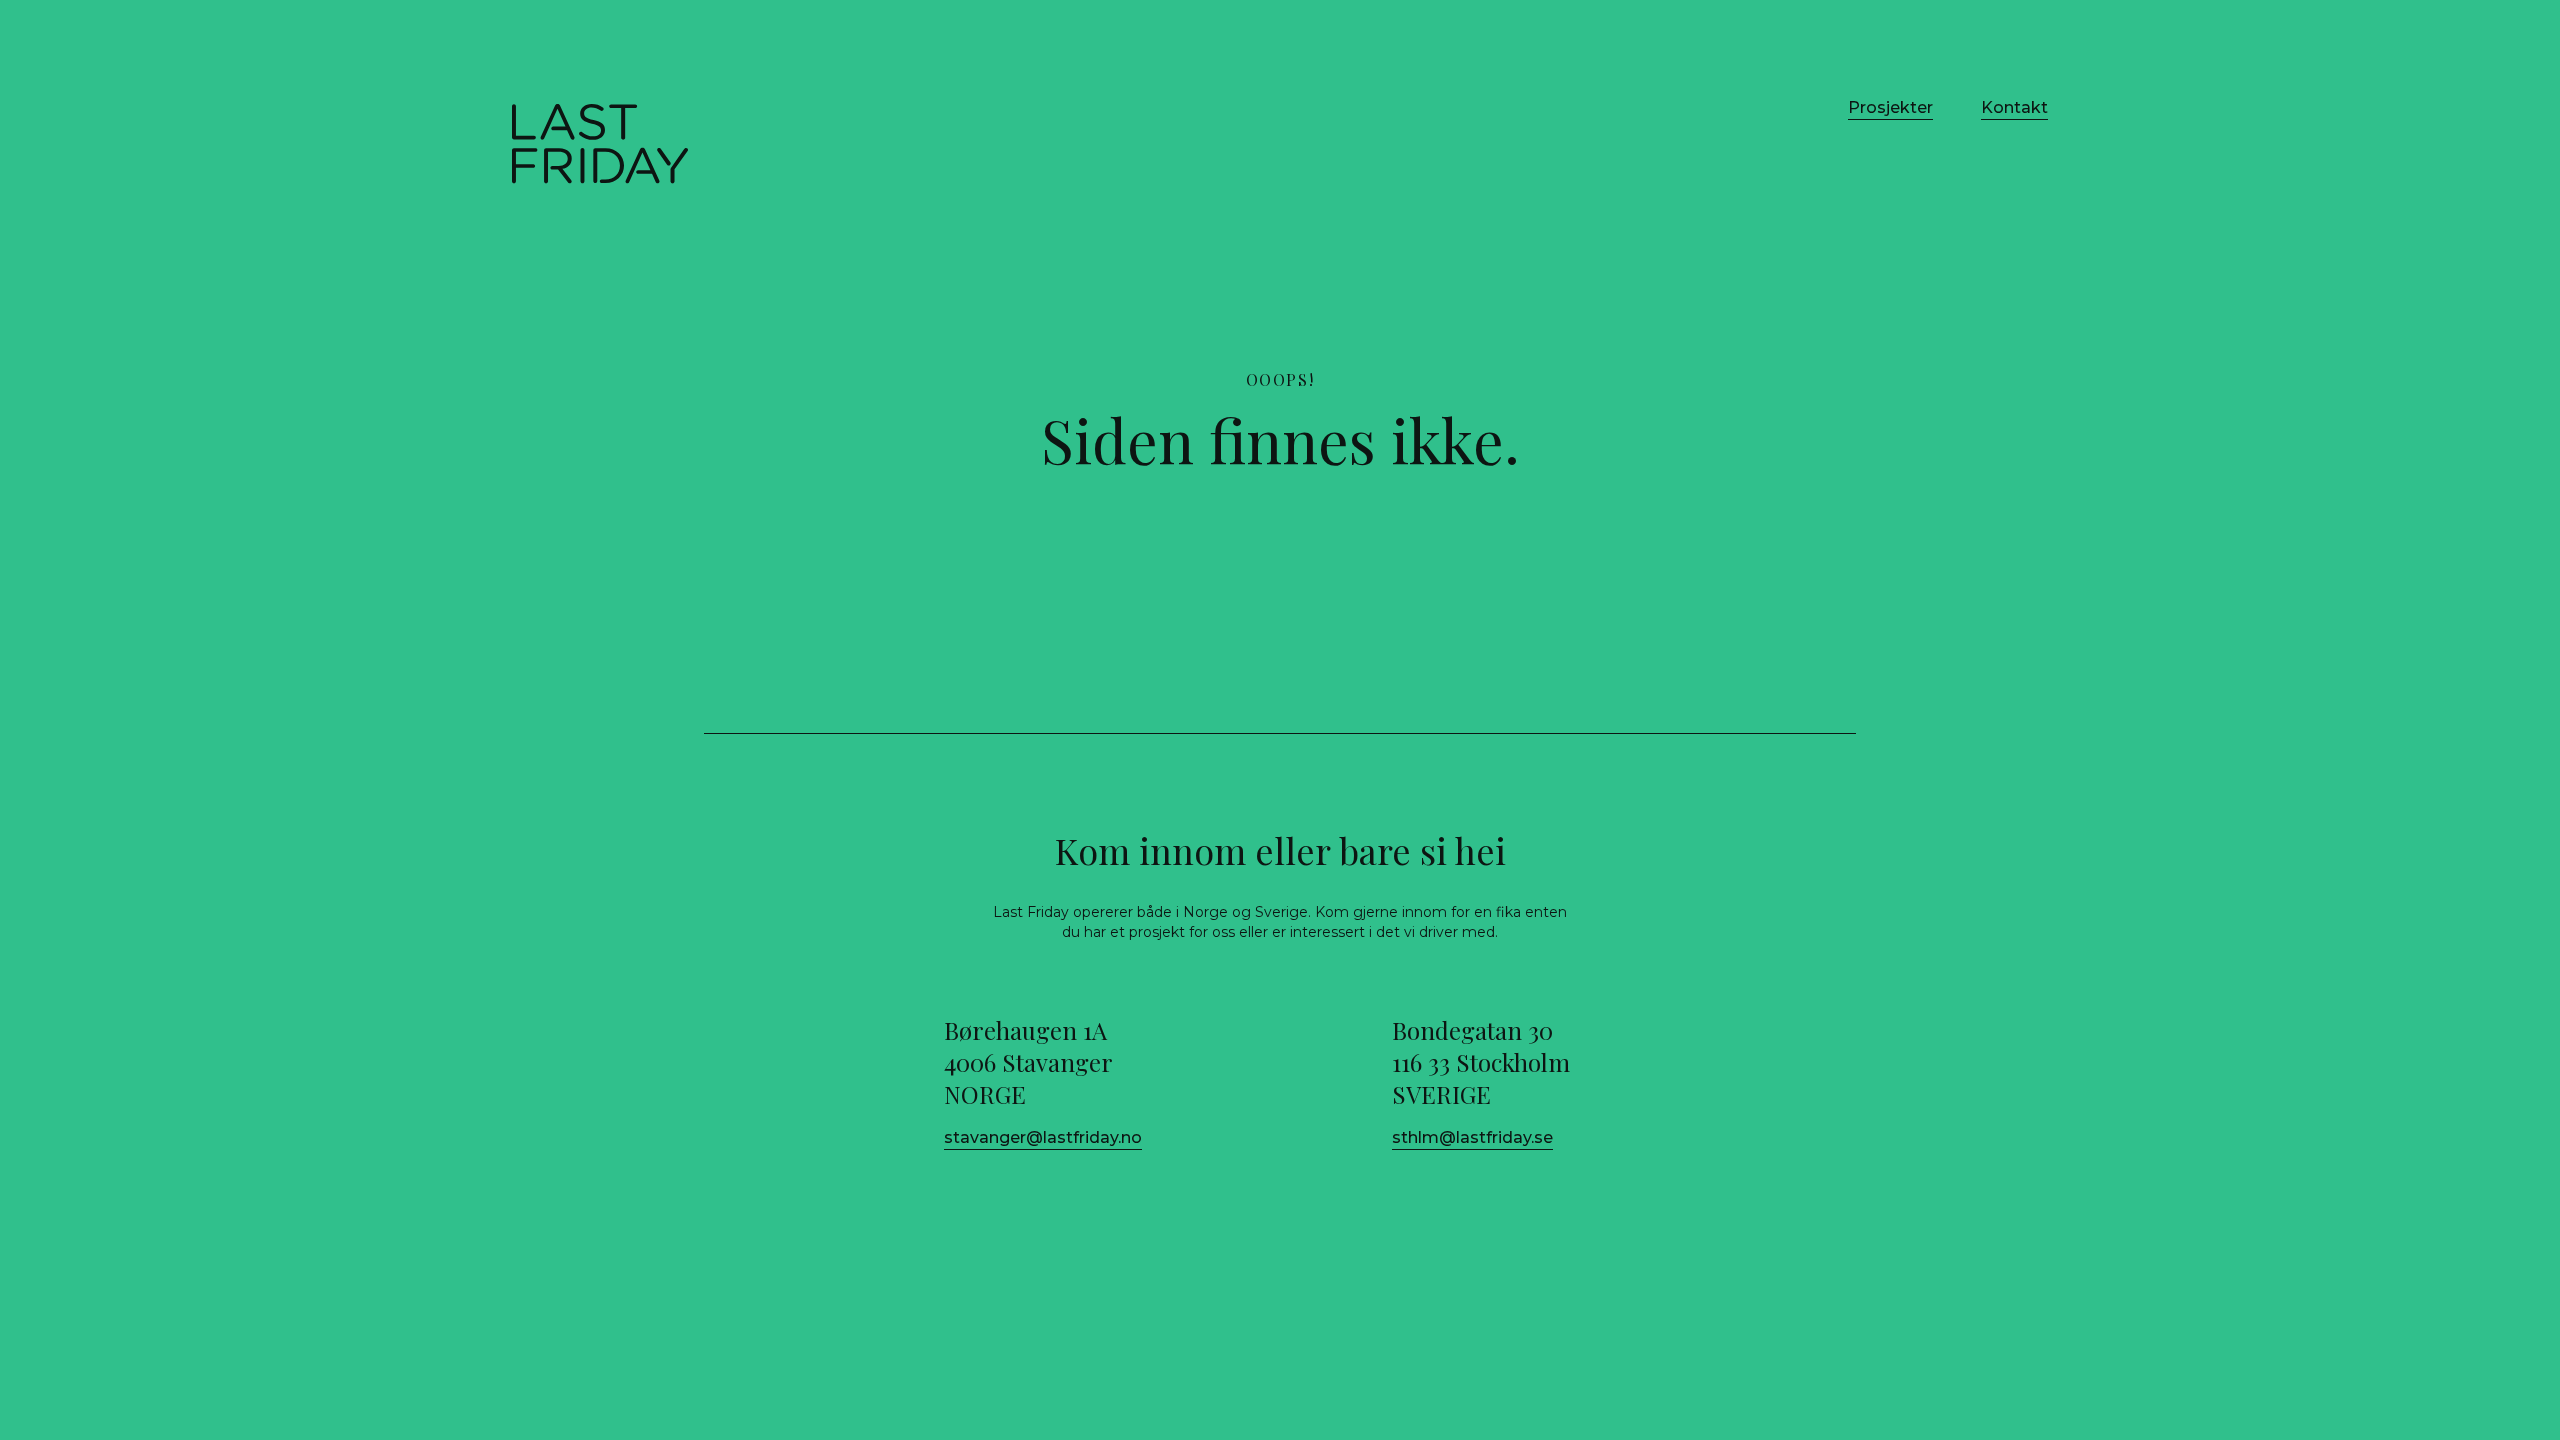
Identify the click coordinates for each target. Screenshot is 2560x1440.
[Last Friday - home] (600, 144)
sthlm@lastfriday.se (1472, 1137)
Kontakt (2014, 107)
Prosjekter (1890, 107)
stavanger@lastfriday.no (1043, 1137)
